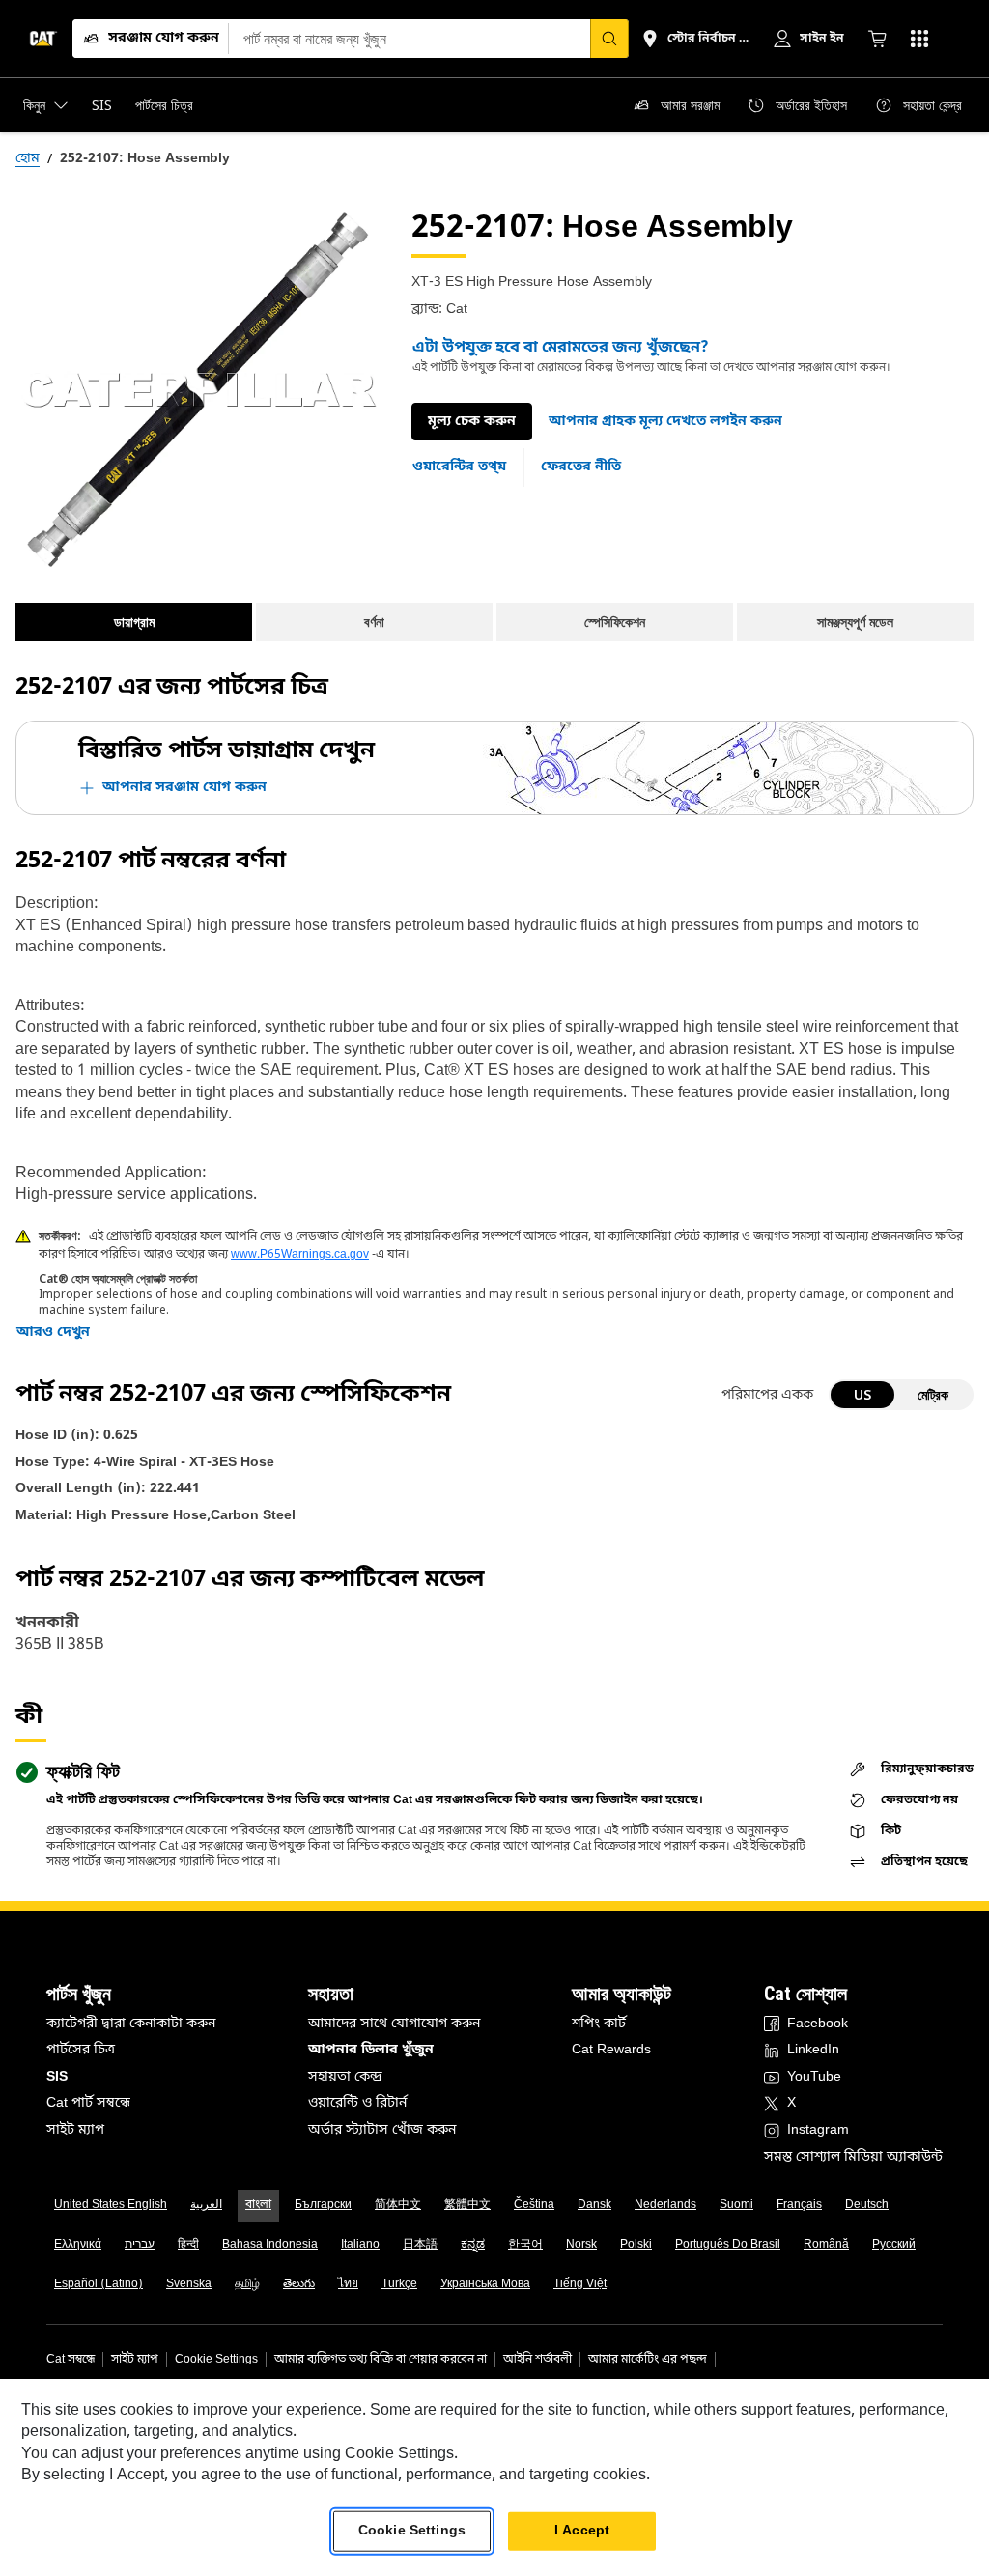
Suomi (736, 2205)
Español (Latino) (99, 2284)
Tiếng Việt (580, 2284)
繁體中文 (467, 2205)
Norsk (581, 2245)
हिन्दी (188, 2245)
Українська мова (485, 2284)
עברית (140, 2245)
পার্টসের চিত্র (81, 2050)
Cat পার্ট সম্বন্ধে (88, 2103)
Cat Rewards (611, 2050)
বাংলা (258, 2205)
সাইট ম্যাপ (75, 2130)
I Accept (582, 2531)
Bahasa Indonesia (270, 2245)
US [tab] (862, 1394)
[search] (609, 39)
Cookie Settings (216, 2360)
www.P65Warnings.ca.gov (300, 1255)
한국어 (525, 2245)
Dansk (594, 2205)
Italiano (360, 2245)
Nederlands (665, 2205)
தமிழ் (247, 2284)
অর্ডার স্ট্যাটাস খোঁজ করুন (382, 2130)
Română (826, 2245)
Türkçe (399, 2284)
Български (323, 2205)
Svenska (189, 2284)
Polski (636, 2245)
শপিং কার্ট (599, 2024)
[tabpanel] (198, 390)
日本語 (420, 2245)
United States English (111, 2205)
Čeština (534, 2205)
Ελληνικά (78, 2245)
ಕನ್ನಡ (473, 2245)
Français (799, 2205)
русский (894, 2245)
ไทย (348, 2284)
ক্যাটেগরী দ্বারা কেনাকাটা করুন (131, 2024)
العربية (206, 2205)
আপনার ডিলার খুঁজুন (371, 2050)
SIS (57, 2077)
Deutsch (867, 2205)
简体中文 (398, 2205)
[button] (665, 422)
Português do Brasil (728, 2245)
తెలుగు (299, 2284)
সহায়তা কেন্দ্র (345, 2077)
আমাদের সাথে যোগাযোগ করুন (394, 2024)
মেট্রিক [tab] (933, 1394)
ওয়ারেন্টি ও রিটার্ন (357, 2103)
